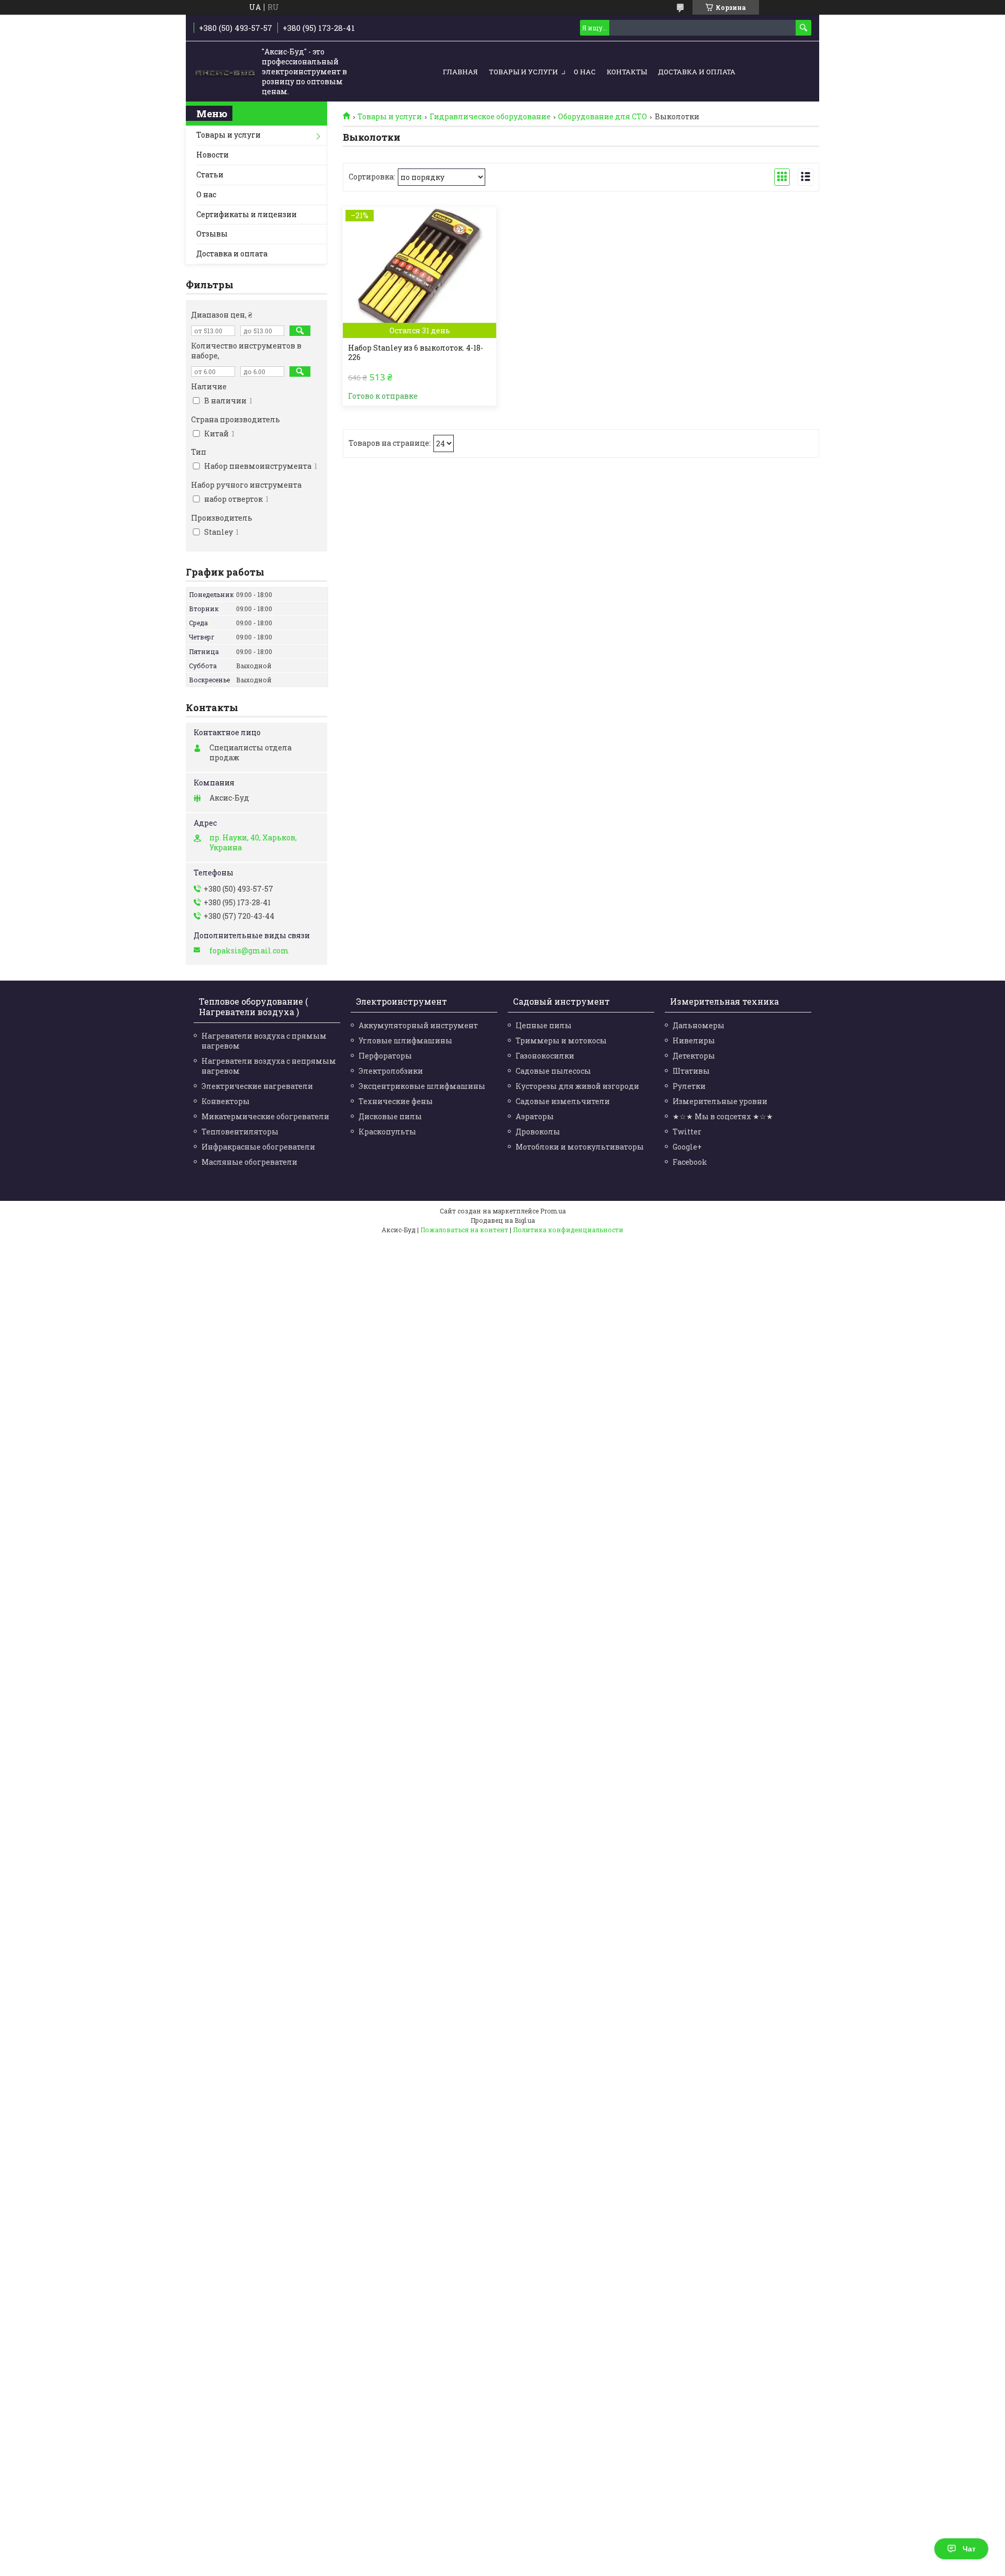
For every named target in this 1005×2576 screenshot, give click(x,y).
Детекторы (694, 1056)
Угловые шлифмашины (405, 1040)
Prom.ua (553, 1211)
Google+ (687, 1147)
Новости (213, 155)
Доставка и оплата (697, 72)
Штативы (691, 1071)
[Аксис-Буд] (225, 72)
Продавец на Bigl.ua (503, 1220)
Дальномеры (699, 1025)
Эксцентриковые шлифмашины (422, 1086)
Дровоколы (538, 1132)
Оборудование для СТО (602, 117)
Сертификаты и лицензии (247, 214)
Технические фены (396, 1101)
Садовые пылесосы (553, 1071)
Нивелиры (694, 1040)
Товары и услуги (523, 72)
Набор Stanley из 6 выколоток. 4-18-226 (416, 353)
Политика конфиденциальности (568, 1230)
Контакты (627, 72)
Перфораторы (385, 1056)
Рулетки (689, 1086)
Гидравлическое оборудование (490, 117)
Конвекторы (226, 1101)
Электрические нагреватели (257, 1086)
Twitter (687, 1132)
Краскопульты (387, 1132)
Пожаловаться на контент (464, 1230)
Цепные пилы (544, 1025)
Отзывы (212, 234)
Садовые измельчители (563, 1101)
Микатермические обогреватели (265, 1116)
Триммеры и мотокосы (561, 1040)
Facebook (690, 1162)
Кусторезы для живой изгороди (577, 1086)
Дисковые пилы (390, 1116)
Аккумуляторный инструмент (418, 1025)
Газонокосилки (545, 1056)
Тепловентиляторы (240, 1132)
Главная (460, 72)
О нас (585, 72)
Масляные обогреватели (249, 1162)
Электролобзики (391, 1071)
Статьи (210, 175)
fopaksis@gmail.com (249, 951)
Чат (969, 2549)
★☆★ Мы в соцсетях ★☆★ (723, 1116)
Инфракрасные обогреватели (258, 1147)
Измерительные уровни (720, 1101)
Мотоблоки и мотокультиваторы (580, 1147)
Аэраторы (535, 1116)
